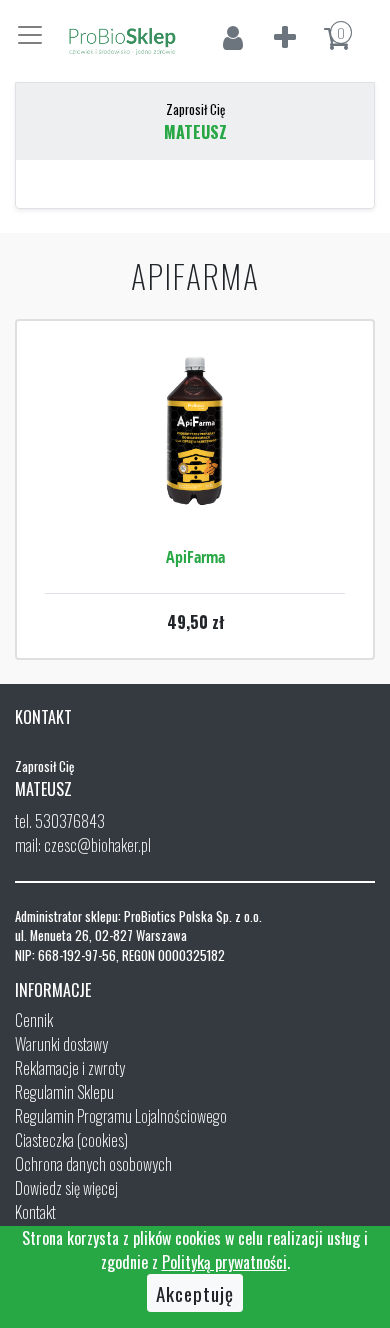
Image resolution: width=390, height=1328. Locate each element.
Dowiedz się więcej (66, 1188)
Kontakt (35, 1212)
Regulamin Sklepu (64, 1092)
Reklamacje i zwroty (70, 1068)
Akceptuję (195, 1293)
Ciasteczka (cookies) (71, 1140)
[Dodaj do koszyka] (195, 491)
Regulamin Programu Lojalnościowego (121, 1116)
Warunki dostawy (61, 1044)
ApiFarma (195, 557)
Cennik (34, 1020)
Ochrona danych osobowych (93, 1164)
